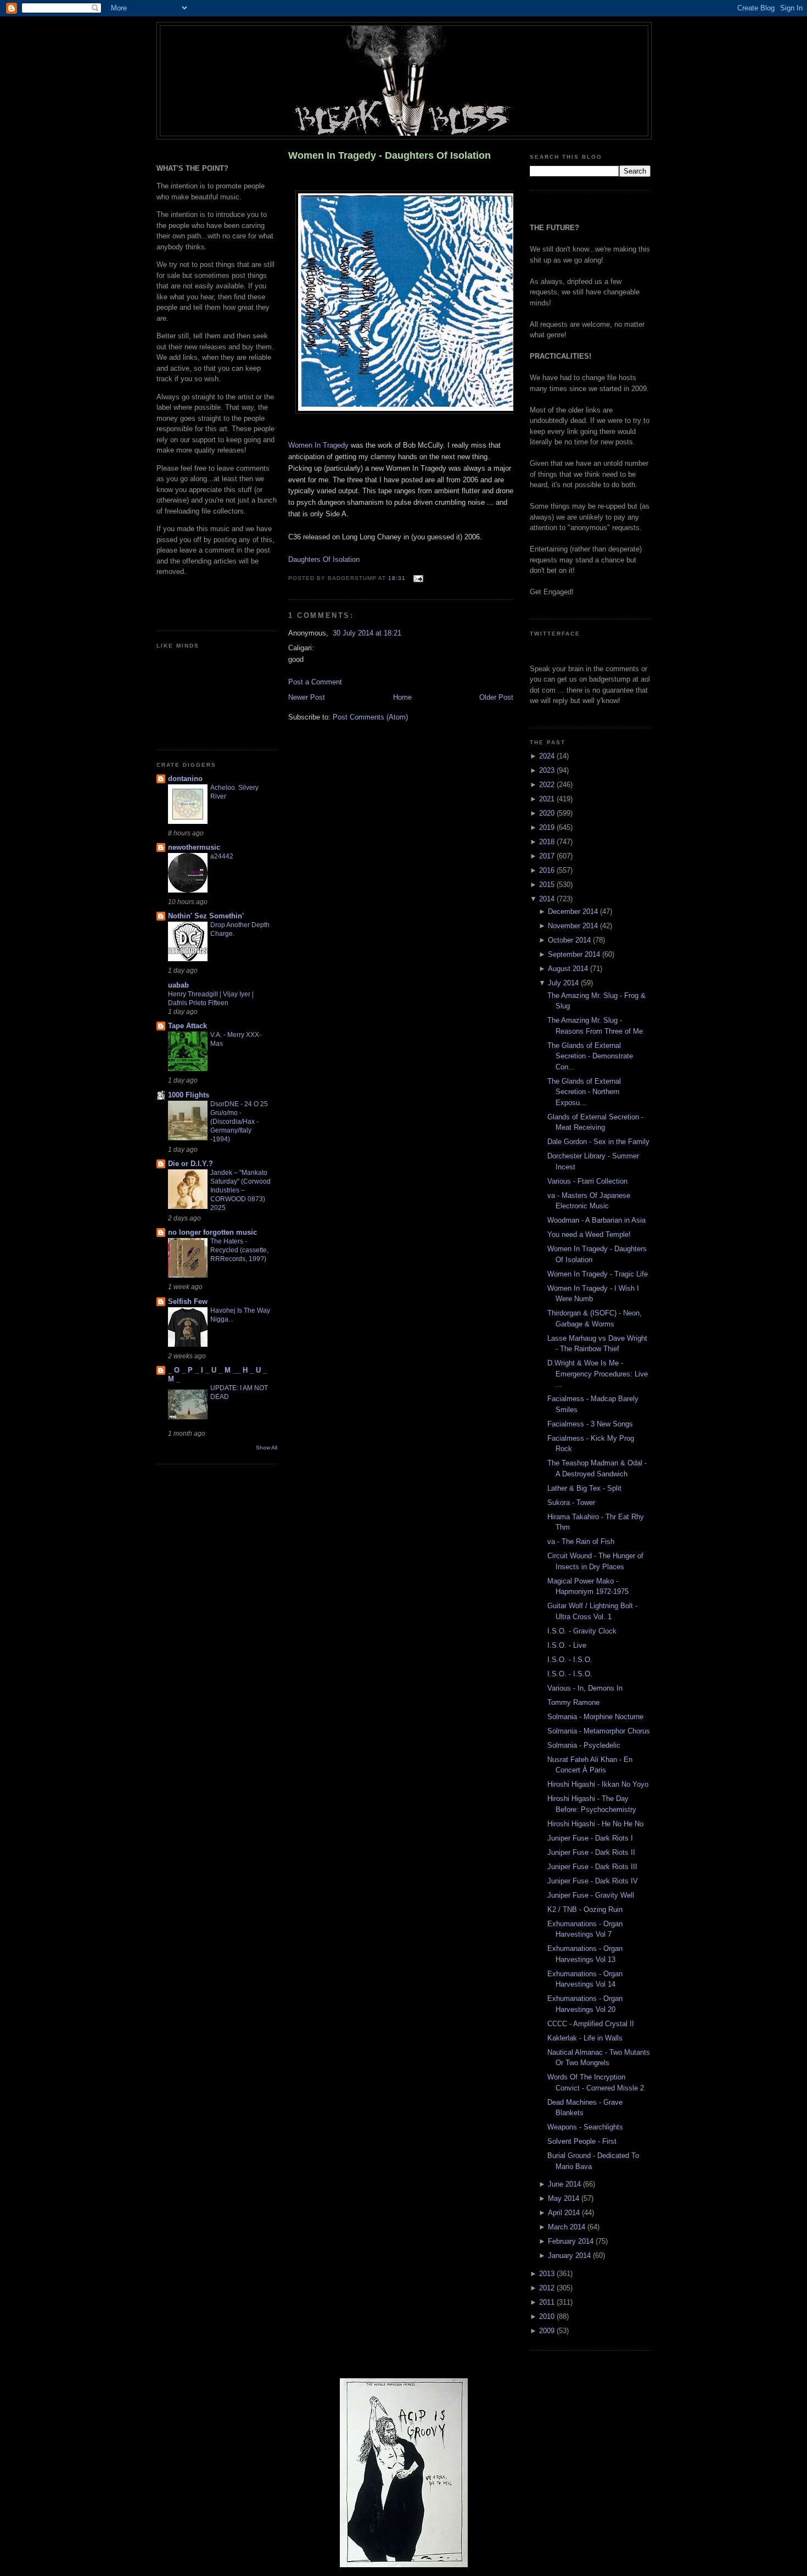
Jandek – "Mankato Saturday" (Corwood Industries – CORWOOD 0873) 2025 (240, 1190)
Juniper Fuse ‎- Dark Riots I (590, 1838)
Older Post (496, 697)
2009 (548, 2331)
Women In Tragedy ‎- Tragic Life (598, 1274)
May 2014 (565, 2198)
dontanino (185, 779)
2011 (548, 2302)
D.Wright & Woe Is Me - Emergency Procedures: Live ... (598, 1374)
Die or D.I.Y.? (190, 1164)
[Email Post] (416, 578)
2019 (548, 827)
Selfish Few (188, 1301)
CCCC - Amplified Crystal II (591, 2024)
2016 (548, 870)
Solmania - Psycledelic (584, 1745)
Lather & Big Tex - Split (584, 1488)
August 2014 (569, 969)
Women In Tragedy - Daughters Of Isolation (390, 155)
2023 (548, 770)
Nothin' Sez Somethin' (206, 916)
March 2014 (568, 2227)
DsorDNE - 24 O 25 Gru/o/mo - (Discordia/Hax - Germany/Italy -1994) (239, 1122)
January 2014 (570, 2256)
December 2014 (574, 911)
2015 (548, 885)
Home (402, 697)
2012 (548, 2288)
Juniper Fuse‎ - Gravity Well (591, 1895)
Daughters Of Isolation (324, 559)
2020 (548, 813)
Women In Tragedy (318, 445)
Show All (267, 1448)
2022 (548, 785)
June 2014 (565, 2184)
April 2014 (565, 2213)
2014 (548, 899)
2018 (548, 842)
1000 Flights (189, 1095)
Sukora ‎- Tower (571, 1502)
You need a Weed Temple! (589, 1234)
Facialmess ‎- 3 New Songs (590, 1424)
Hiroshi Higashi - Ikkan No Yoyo (598, 1784)
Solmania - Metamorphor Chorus (599, 1731)
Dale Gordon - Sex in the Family (598, 1142)
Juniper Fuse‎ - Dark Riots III (592, 1867)
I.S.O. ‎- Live (567, 1645)
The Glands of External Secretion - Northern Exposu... (584, 1092)
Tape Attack (187, 1026)
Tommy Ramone (573, 1702)
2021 (548, 799)
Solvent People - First (582, 2141)
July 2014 (564, 983)
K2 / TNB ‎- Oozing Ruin (585, 1909)
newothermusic (194, 847)
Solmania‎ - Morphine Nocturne (595, 1717)
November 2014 (574, 926)
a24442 (222, 856)
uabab (178, 985)
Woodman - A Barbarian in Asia (596, 1220)
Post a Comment (315, 682)
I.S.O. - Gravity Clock (582, 1631)
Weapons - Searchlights (585, 2127)
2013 (548, 2274)
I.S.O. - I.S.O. (570, 1660)
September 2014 (575, 954)
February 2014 (572, 2241)
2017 (548, 856)
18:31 (397, 578)
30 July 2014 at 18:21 (367, 633)
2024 (548, 756)
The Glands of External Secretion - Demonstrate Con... (590, 1056)
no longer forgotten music (212, 1232)
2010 (548, 2316)
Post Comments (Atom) (370, 717)
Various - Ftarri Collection (587, 1181)
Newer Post (307, 697)
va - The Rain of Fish (581, 1541)
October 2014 (570, 940)
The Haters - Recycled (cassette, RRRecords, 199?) (239, 1250)
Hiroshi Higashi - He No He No (595, 1824)
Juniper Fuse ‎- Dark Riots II (591, 1852)
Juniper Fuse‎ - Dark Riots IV (593, 1881)
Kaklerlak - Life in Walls (585, 2038)
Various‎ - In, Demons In (585, 1688)
